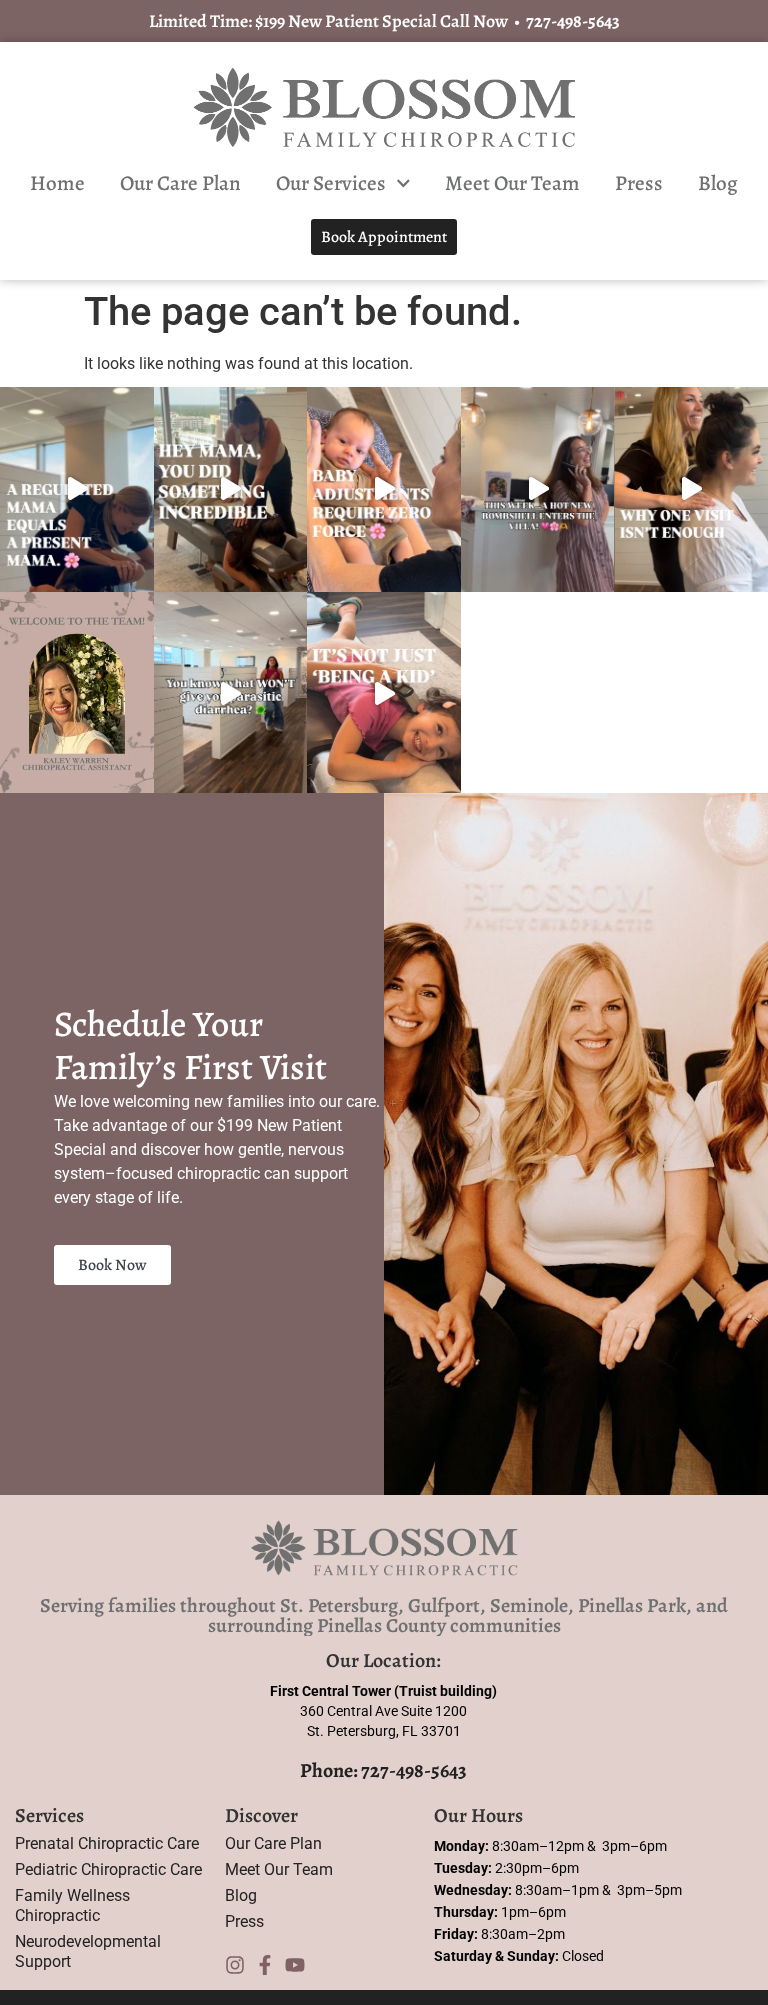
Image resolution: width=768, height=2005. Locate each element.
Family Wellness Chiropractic (72, 1905)
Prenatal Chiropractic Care (107, 1843)
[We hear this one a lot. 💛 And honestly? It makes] (691, 489)
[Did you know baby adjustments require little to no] (384, 489)
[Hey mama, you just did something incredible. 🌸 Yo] (231, 489)
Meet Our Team (512, 183)
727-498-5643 (573, 21)
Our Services (331, 183)
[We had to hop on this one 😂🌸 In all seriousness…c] (231, 694)
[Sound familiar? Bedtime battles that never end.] (384, 694)
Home (57, 183)
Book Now (112, 1265)
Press (639, 183)
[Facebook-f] (265, 1965)
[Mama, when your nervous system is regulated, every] (77, 489)
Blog (718, 183)
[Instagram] (235, 1965)
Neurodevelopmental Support (88, 1951)
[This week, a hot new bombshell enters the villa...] (538, 489)
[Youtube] (295, 1965)
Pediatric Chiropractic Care (108, 1869)
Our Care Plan (180, 183)
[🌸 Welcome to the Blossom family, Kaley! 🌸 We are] (77, 694)
